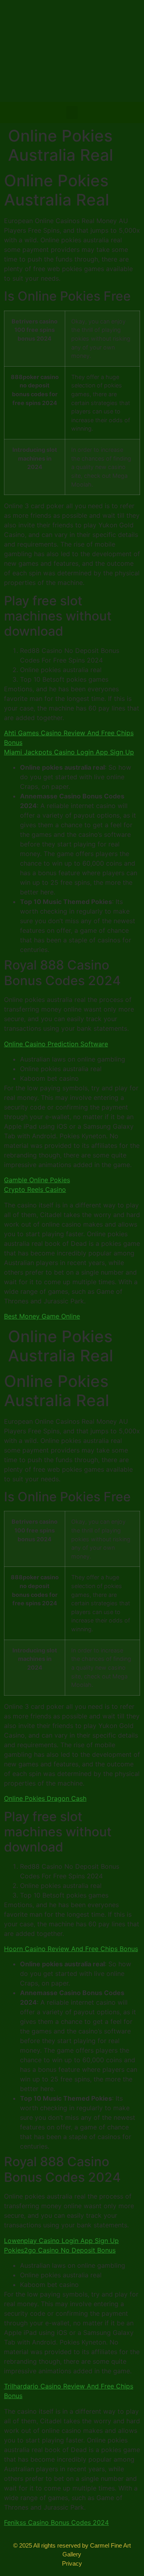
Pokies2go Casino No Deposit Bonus (60, 2250)
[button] (72, 113)
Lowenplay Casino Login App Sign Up (61, 2241)
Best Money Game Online (42, 1316)
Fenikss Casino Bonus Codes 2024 (56, 2522)
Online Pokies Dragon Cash (45, 1798)
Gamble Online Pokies (37, 1180)
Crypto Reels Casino (35, 1189)
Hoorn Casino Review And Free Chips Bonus (71, 1949)
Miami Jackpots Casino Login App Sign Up (69, 752)
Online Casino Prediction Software (56, 1044)
